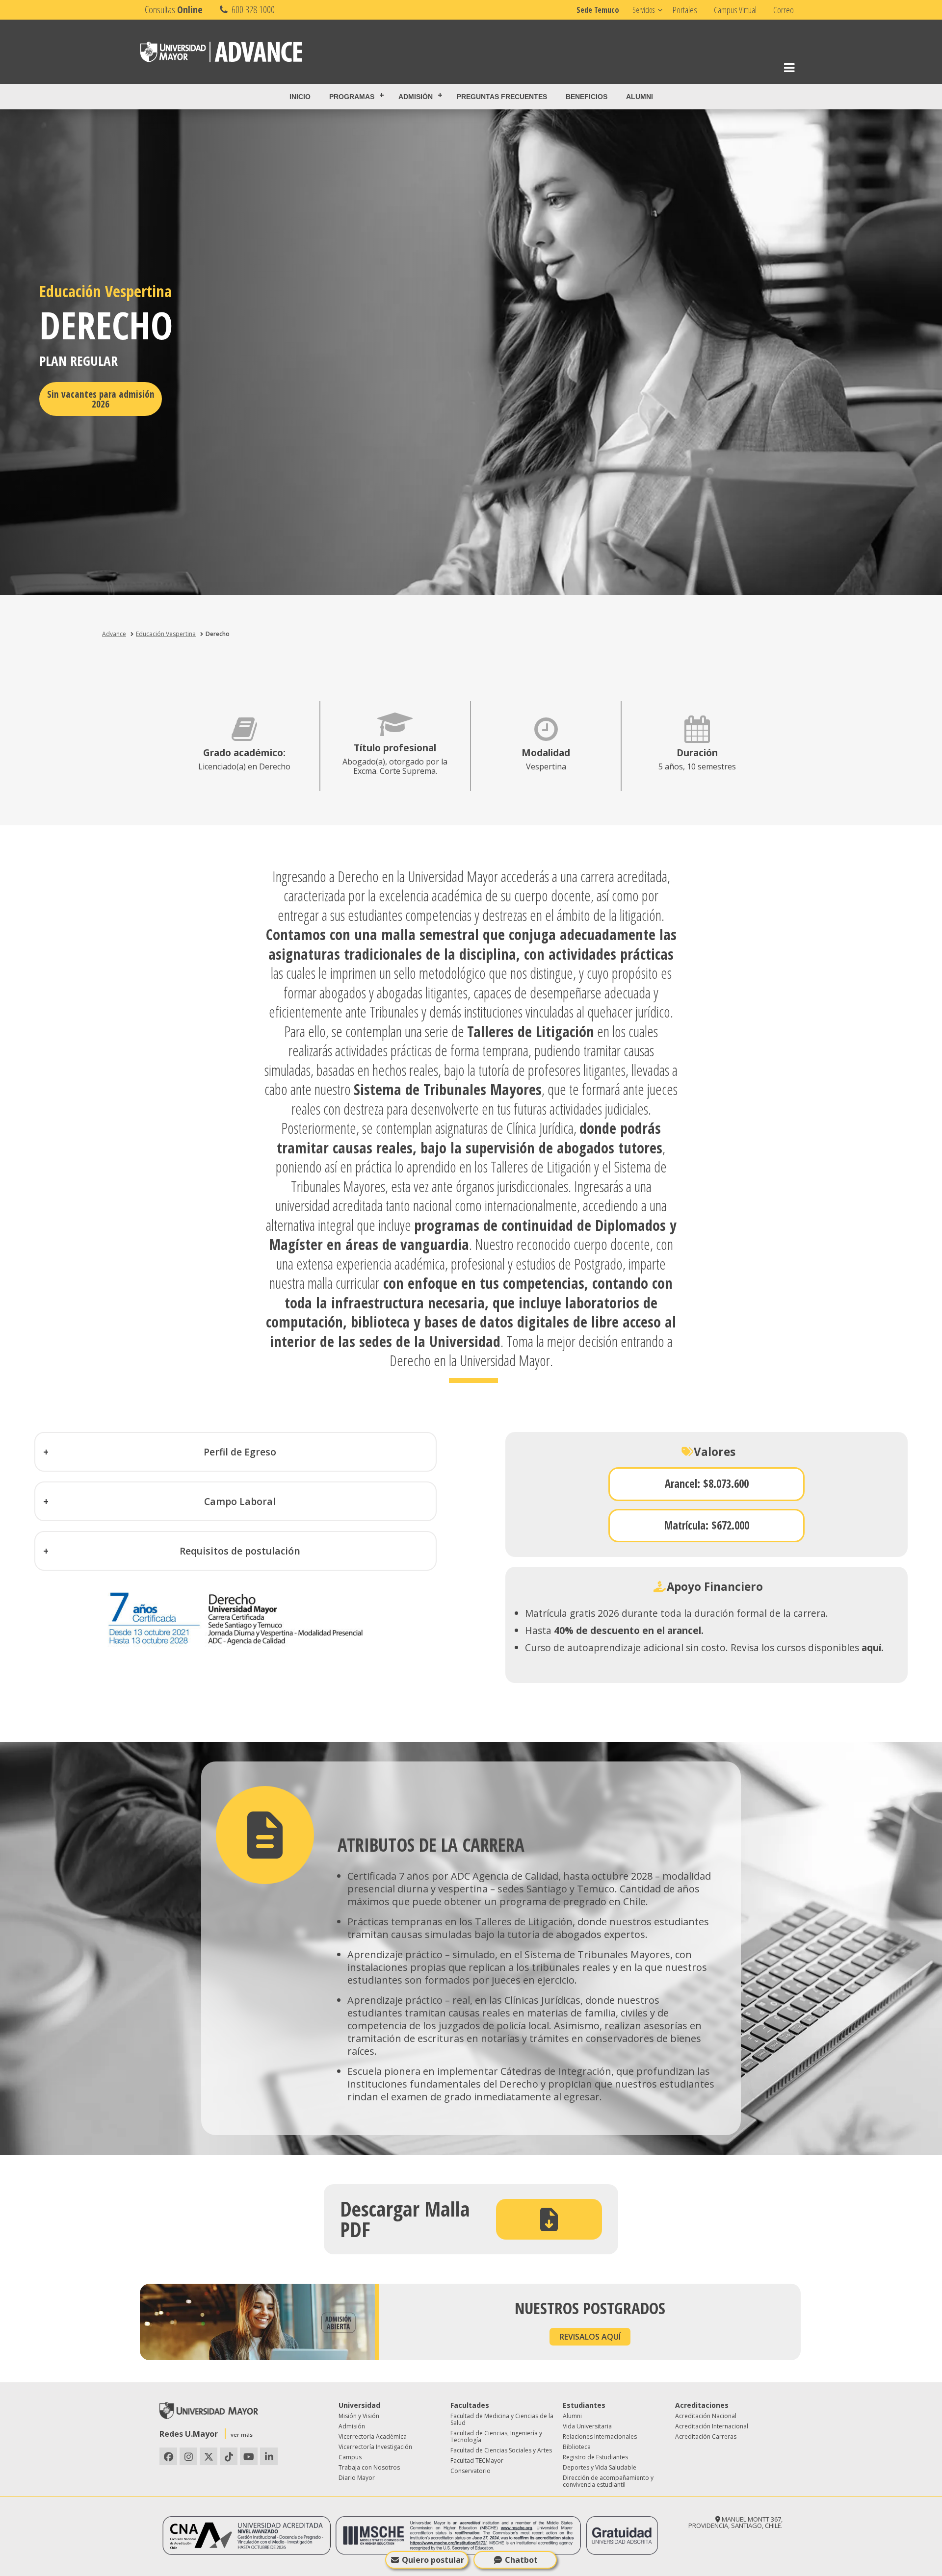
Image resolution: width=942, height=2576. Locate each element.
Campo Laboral (240, 1501)
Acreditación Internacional (712, 2426)
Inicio (300, 97)
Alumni (640, 97)
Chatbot (521, 2560)
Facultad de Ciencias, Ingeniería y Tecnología (496, 2436)
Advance (114, 634)
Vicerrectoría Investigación (375, 2447)
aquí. (873, 1647)
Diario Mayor (357, 2478)
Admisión (416, 97)
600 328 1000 (252, 10)
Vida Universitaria (587, 2426)
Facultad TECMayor (477, 2461)
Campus (350, 2457)
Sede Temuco (598, 10)
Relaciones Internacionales (600, 2436)
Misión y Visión (359, 2416)
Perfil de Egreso (240, 1452)
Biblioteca (577, 2447)
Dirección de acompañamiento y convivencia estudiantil (608, 2481)
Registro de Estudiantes (595, 2457)
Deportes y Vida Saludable (600, 2467)
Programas (352, 97)
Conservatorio (471, 2471)
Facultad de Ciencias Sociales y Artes (501, 2450)
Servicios (643, 10)
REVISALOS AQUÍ (590, 2337)
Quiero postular (433, 2560)
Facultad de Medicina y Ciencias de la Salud (502, 2419)
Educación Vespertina (166, 634)
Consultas (174, 10)
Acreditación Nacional (706, 2416)
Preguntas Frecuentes (502, 97)
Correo (784, 10)
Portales (685, 10)
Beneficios (587, 97)
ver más (242, 2435)
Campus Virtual (735, 10)
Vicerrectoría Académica (373, 2436)
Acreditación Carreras (706, 2436)
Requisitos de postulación (240, 1551)
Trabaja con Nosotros (369, 2467)
